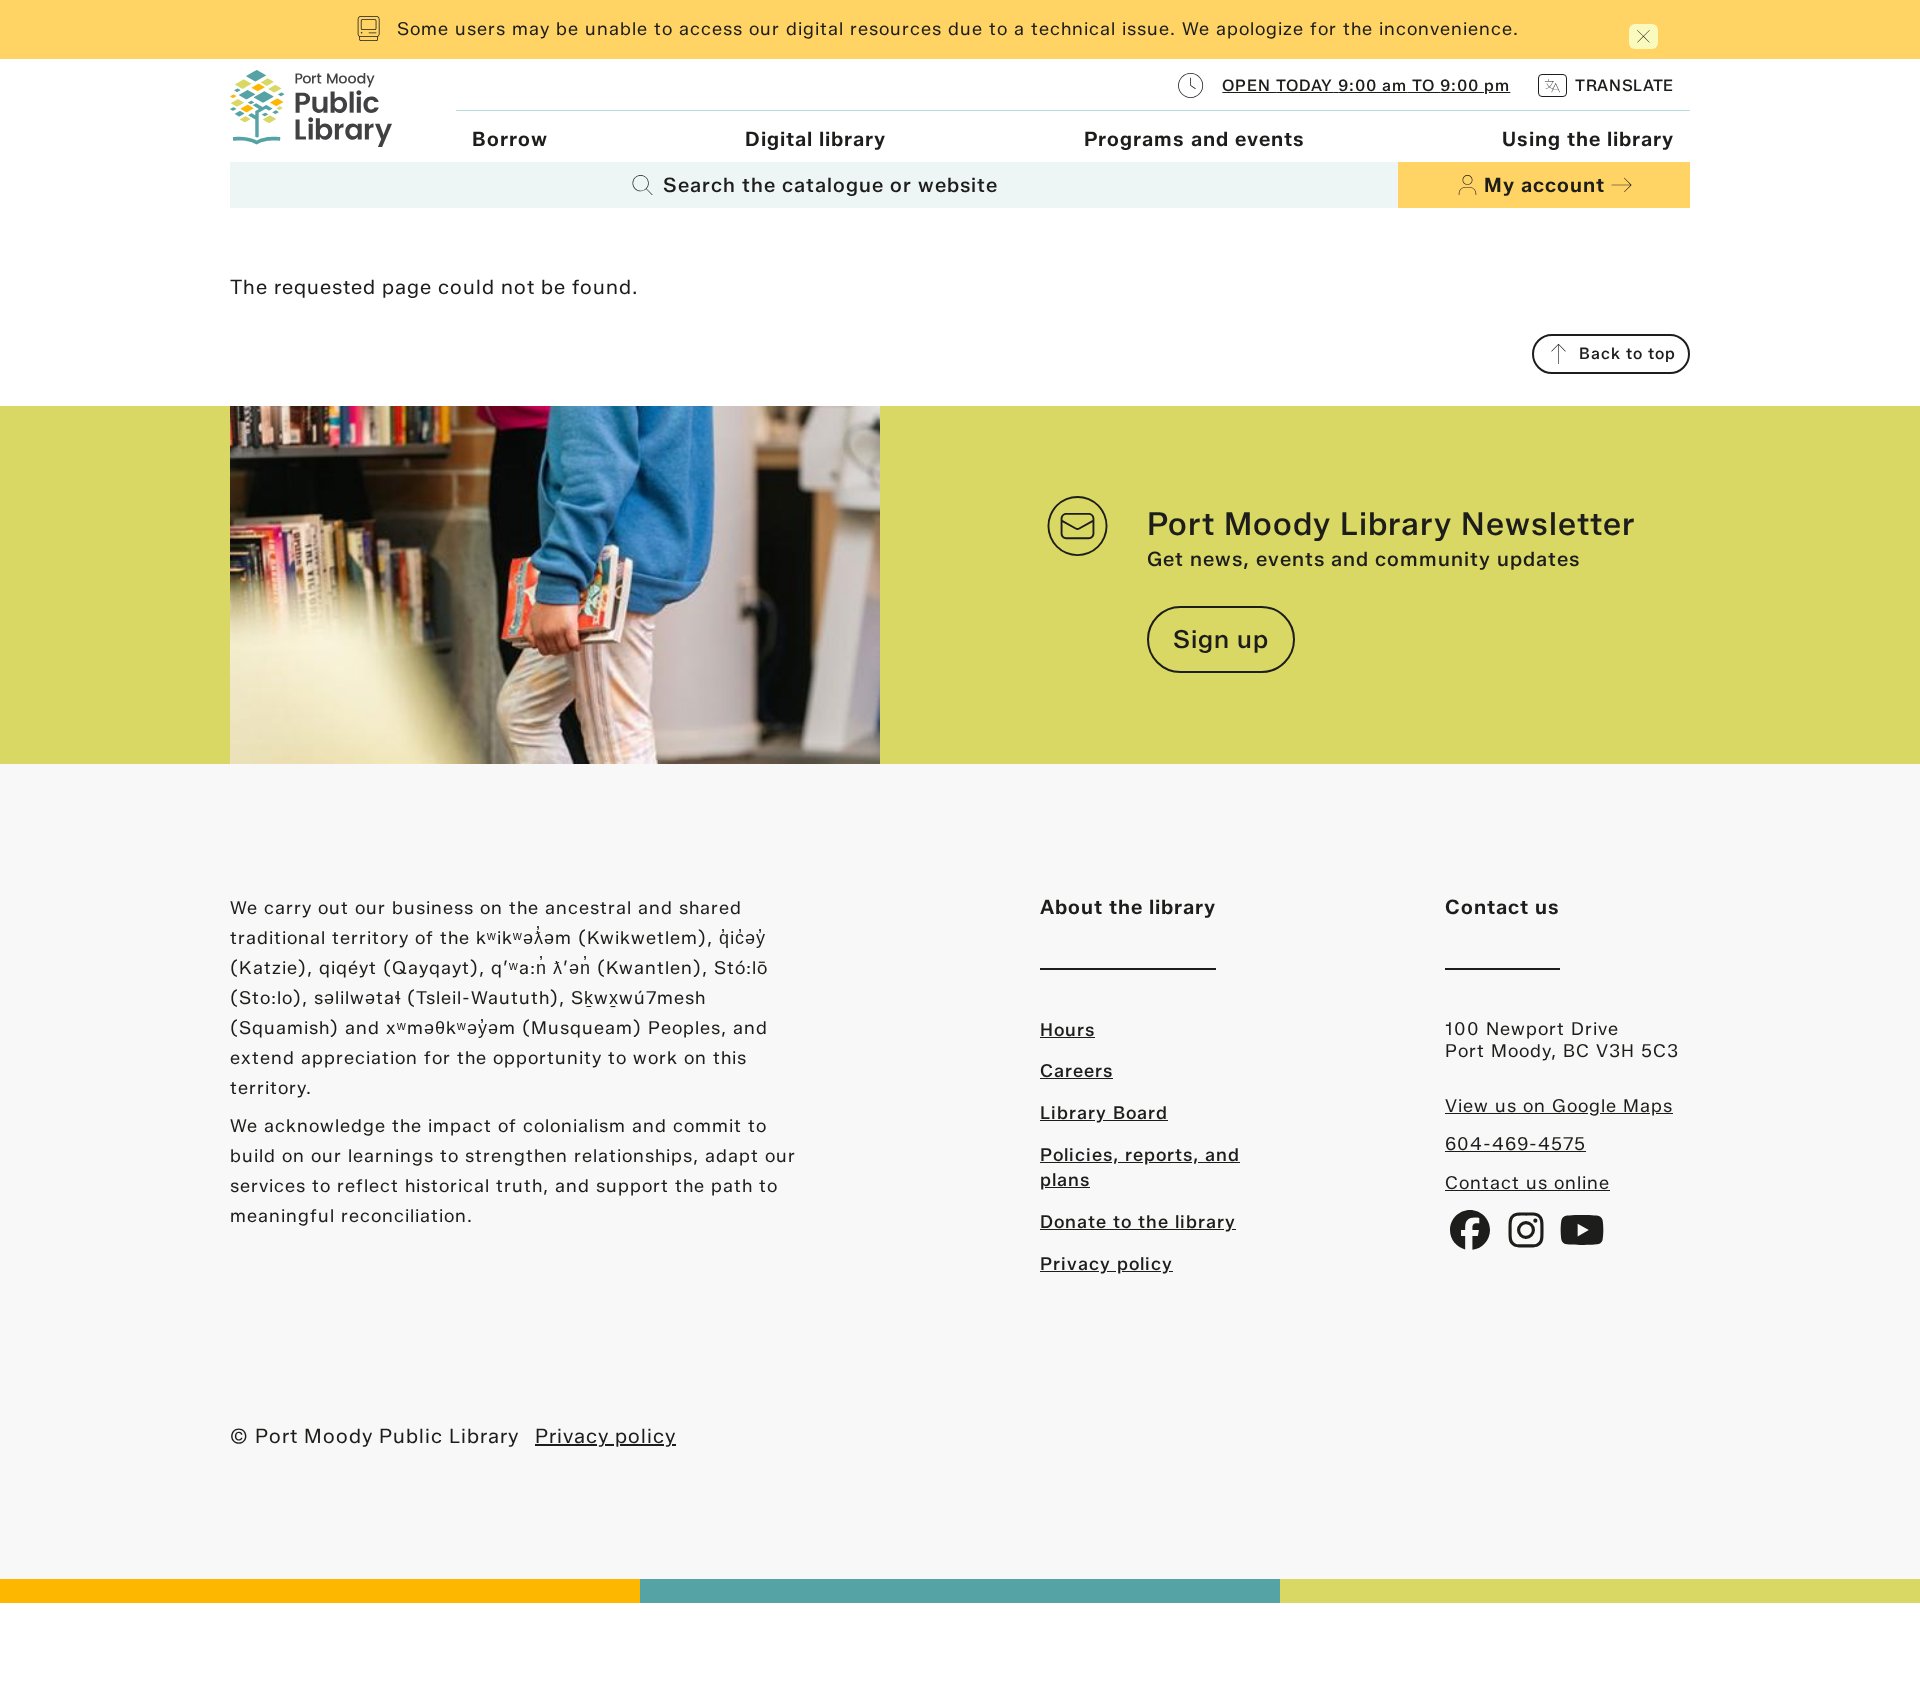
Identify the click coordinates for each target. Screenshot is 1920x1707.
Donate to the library (1138, 1222)
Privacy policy (1106, 1264)
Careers (1076, 1071)
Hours (1067, 1030)
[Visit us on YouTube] (1582, 1238)
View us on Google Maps (1559, 1106)
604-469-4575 (1515, 1144)
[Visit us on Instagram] (1529, 1238)
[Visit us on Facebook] (1473, 1238)
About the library (1128, 907)
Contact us (1502, 907)
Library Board (1104, 1113)
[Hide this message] (1643, 36)
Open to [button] (1366, 85)
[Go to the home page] (311, 106)
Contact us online (1527, 1183)
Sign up (1221, 639)
